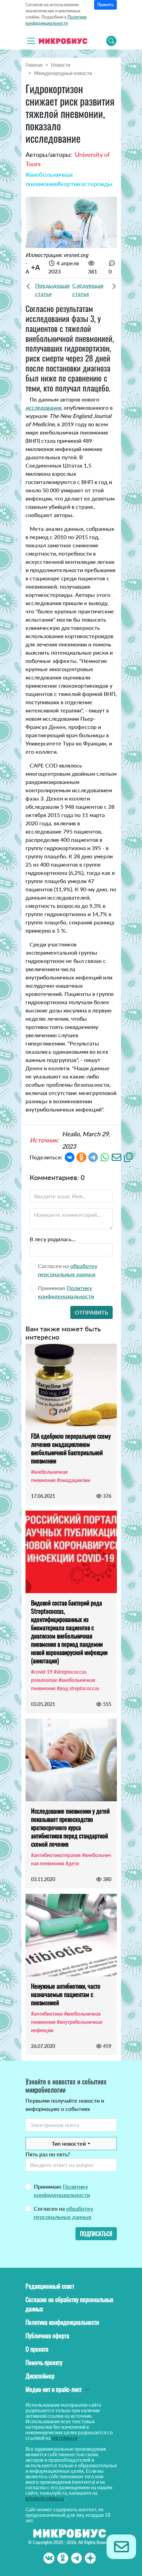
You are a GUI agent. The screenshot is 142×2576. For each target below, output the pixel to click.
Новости (61, 65)
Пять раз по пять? (48, 2154)
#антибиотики (47, 2014)
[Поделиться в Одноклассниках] (81, 1157)
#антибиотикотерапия (56, 1855)
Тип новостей (69, 2143)
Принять (105, 5)
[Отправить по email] (116, 1157)
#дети (72, 1863)
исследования (43, 407)
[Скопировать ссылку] (128, 1157)
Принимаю (62, 2191)
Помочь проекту (44, 2362)
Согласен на (63, 2213)
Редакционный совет (50, 2286)
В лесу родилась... (53, 1239)
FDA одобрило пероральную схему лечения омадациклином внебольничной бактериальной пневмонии (71, 1448)
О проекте (37, 2349)
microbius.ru (65, 2438)
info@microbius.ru (45, 2498)
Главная (34, 65)
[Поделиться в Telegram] (93, 1157)
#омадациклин (74, 1480)
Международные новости (63, 73)
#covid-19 (42, 1672)
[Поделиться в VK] (70, 1157)
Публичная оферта (47, 2336)
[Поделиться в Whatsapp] (105, 1157)
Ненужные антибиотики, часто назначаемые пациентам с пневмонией (66, 1994)
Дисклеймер (40, 2376)
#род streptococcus (78, 1688)
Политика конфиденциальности (62, 2322)
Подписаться (96, 2234)
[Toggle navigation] (31, 41)
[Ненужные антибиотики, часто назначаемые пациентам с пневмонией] (71, 1935)
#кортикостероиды (85, 184)
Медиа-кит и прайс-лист (54, 2389)
